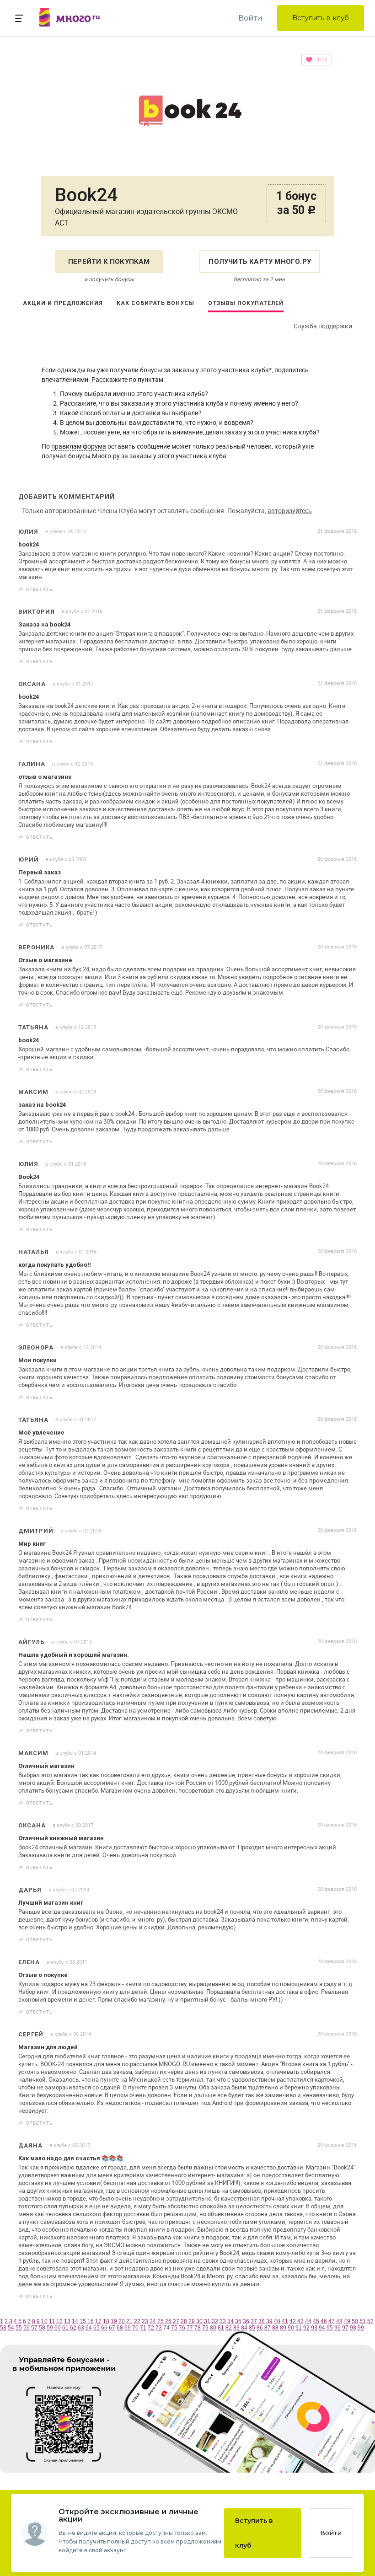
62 (73, 2328)
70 (135, 2328)
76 (182, 2328)
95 (330, 2328)
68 (120, 2328)
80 (213, 2328)
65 (96, 2328)
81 (221, 2328)
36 (246, 2321)
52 (370, 2321)
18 (106, 2321)
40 (277, 2321)
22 (137, 2321)
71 (143, 2328)
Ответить (39, 589)
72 (151, 2328)
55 (19, 2328)
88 (275, 2328)
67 (112, 2328)
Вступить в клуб (321, 18)
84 (244, 2328)
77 (190, 2328)
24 (153, 2321)
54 (11, 2328)
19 (114, 2321)
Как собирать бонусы (155, 303)
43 (300, 2321)
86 (260, 2328)
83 (236, 2328)
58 (42, 2328)
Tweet (347, 589)
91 (299, 2328)
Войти (250, 18)
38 (262, 2321)
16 (91, 2321)
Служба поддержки (323, 326)
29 (192, 2321)
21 (129, 2321)
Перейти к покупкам (109, 262)
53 (3, 2328)
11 (52, 2321)
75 (174, 2328)
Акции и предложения (63, 303)
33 (223, 2321)
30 (199, 2321)
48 (339, 2321)
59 (50, 2328)
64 (89, 2328)
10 (44, 2321)
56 (27, 2328)
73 (159, 2328)
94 (322, 2328)
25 (161, 2321)
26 (168, 2321)
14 (75, 2321)
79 (205, 2328)
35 (238, 2321)
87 (268, 2328)
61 (65, 2328)
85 (252, 2328)
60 (58, 2328)
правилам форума (79, 446)
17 (98, 2321)
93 (314, 2328)
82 (229, 2328)
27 (176, 2321)
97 (345, 2328)
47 (332, 2321)
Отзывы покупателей (246, 303)
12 (59, 2321)
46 (324, 2321)
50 (355, 2321)
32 (215, 2321)
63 (81, 2328)
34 (230, 2321)
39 (269, 2321)
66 (104, 2328)
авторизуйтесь (290, 511)
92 (306, 2328)
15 (83, 2321)
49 (347, 2321)
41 (285, 2321)
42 (293, 2321)
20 (122, 2321)
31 (207, 2321)
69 (128, 2328)
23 (145, 2321)
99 (361, 2328)
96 (337, 2328)
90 (291, 2328)
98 (353, 2328)
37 (254, 2321)
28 (184, 2321)
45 (316, 2321)
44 (308, 2321)
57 (34, 2328)
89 (283, 2328)
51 (363, 2321)
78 (198, 2328)
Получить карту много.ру (260, 262)
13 (67, 2321)
